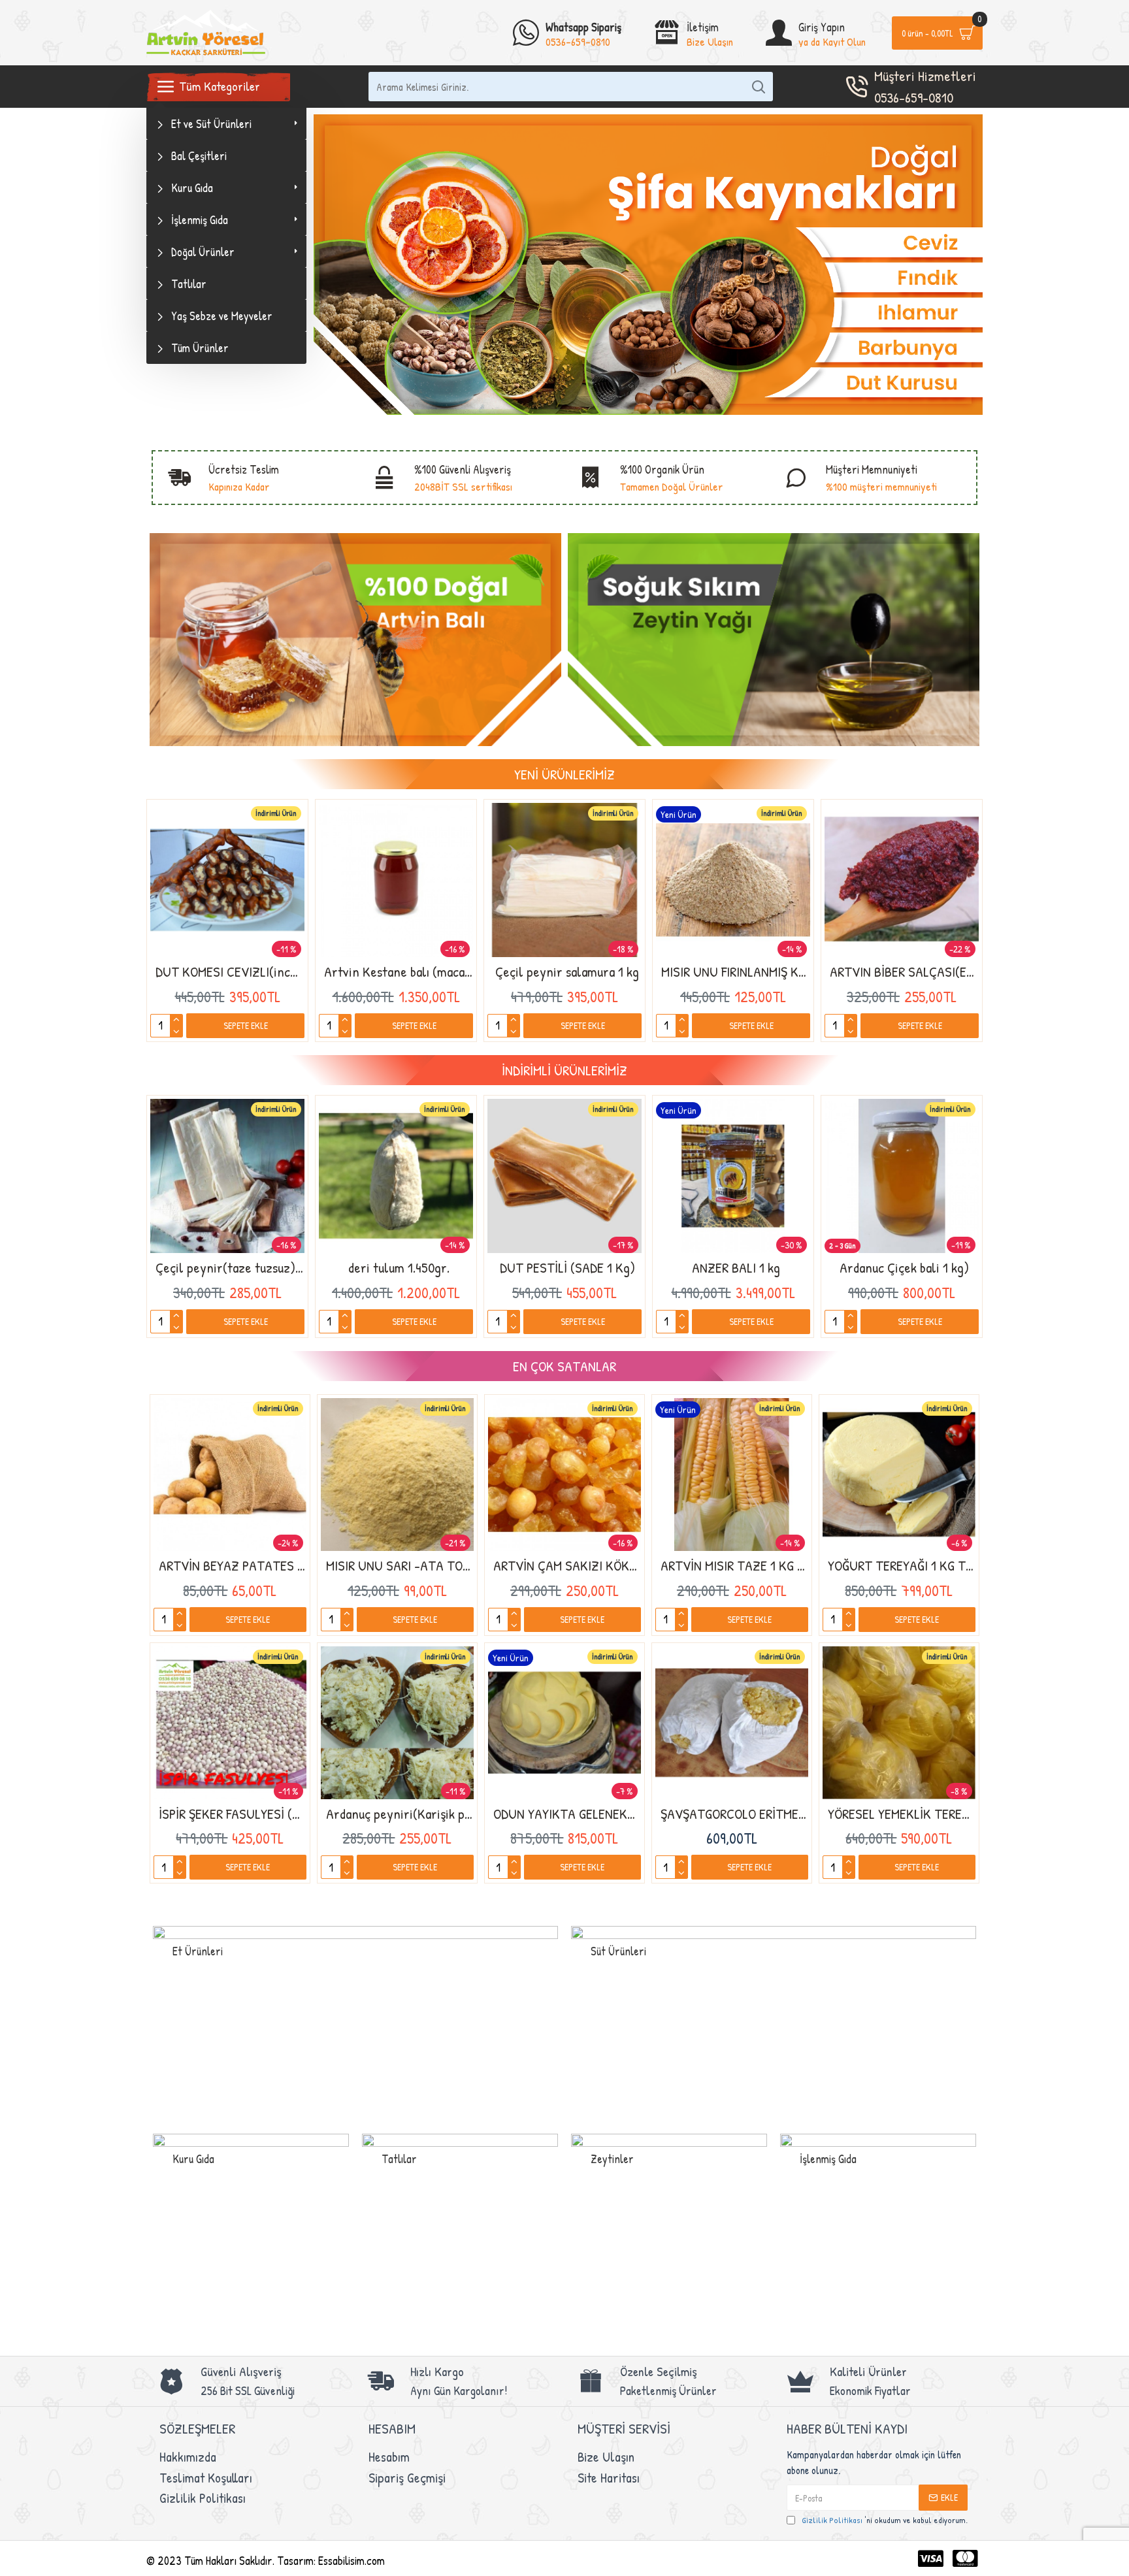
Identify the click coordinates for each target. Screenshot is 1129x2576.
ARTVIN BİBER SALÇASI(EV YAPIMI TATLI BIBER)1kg (904, 972)
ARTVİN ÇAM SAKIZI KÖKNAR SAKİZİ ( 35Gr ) (567, 1566)
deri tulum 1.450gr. (399, 1268)
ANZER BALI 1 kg (736, 1268)
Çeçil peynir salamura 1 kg (567, 972)
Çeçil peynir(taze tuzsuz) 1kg (230, 1268)
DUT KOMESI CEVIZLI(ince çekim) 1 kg (230, 972)
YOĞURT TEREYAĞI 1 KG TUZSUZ (902, 1566)
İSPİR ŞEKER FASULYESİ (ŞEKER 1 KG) (233, 1814)
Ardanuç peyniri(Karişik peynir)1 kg (400, 1814)
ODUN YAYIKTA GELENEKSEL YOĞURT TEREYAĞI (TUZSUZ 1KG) (567, 1814)
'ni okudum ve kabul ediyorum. (885, 2520)
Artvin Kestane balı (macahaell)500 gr (399, 972)
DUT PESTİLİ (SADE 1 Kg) (567, 1268)
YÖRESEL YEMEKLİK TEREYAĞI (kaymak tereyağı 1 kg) (902, 1814)
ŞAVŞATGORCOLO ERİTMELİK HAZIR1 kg (734, 1814)
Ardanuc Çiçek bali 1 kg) (904, 1268)
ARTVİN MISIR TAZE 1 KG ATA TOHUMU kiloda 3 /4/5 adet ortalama (734, 1566)
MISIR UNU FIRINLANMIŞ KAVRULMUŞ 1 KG (736, 972)
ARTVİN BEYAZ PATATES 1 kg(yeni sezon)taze (233, 1566)
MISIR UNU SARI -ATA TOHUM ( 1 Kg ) (400, 1566)
